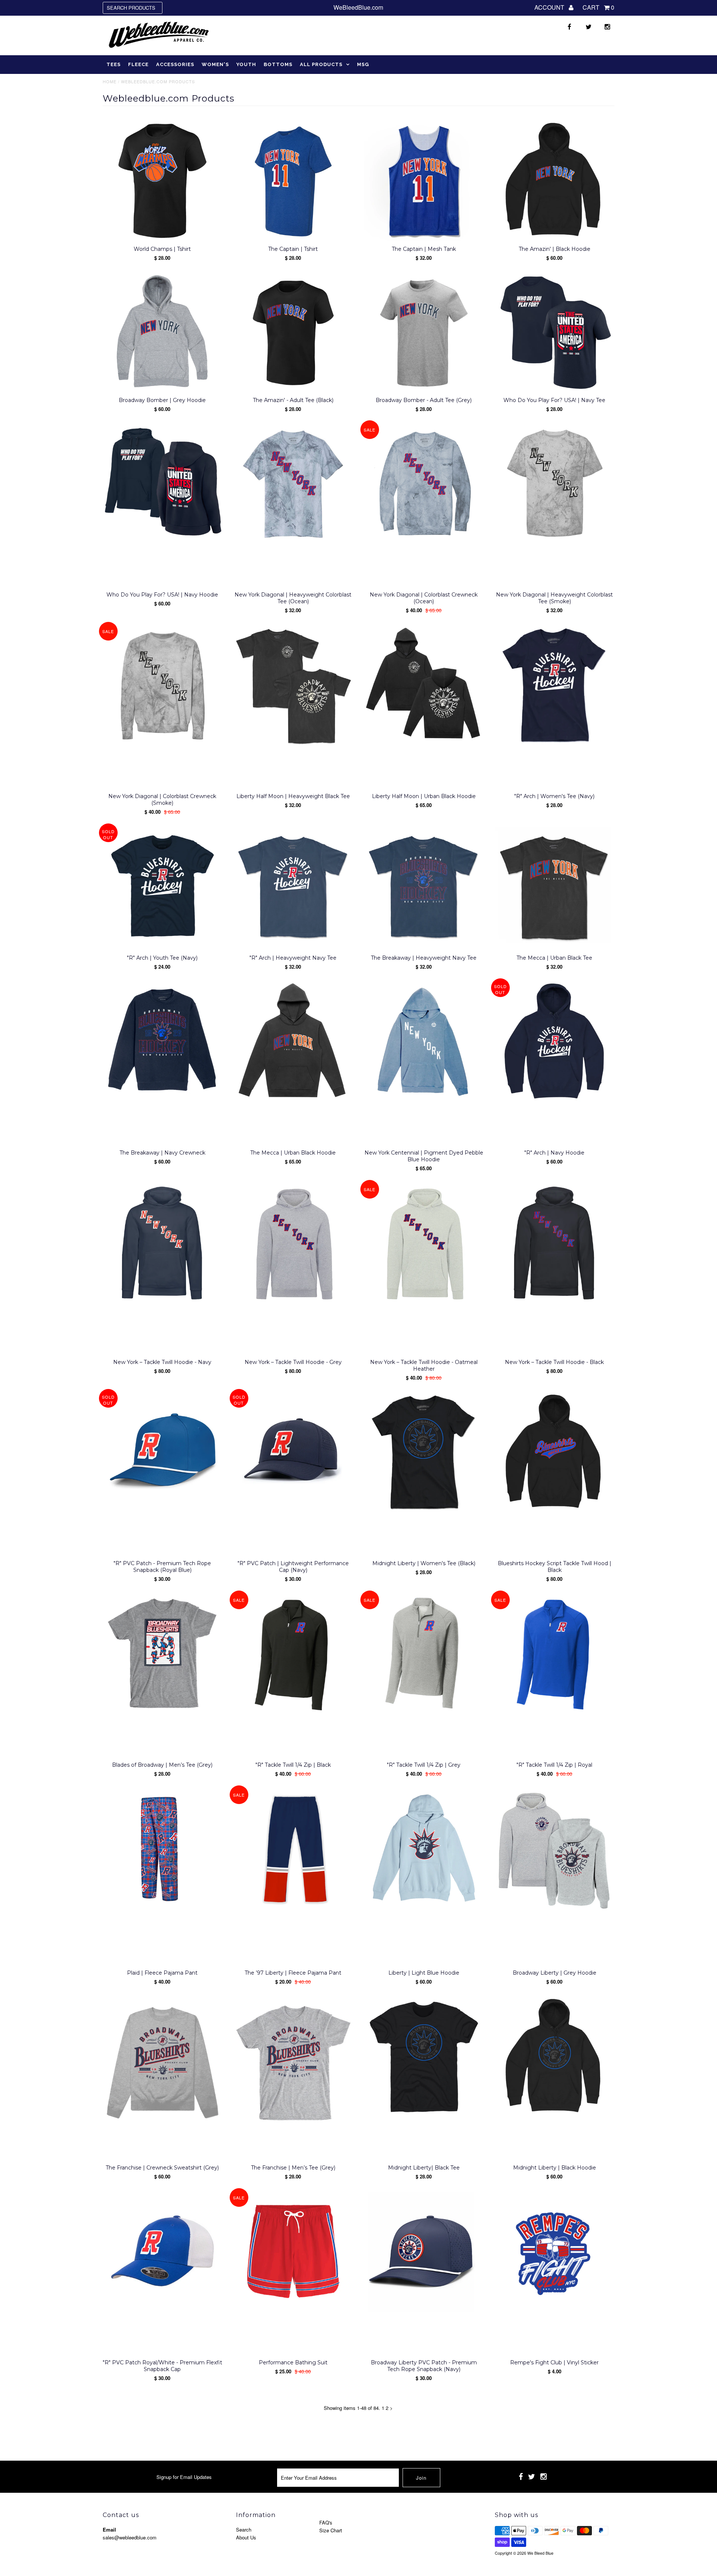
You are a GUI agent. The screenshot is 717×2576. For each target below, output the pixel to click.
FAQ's (326, 2522)
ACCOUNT (550, 7)
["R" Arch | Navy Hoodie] (555, 1042)
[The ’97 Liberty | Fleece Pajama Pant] (293, 1849)
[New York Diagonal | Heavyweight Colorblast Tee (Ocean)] (293, 484)
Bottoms (278, 64)
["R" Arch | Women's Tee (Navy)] (555, 686)
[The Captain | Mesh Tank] (424, 181)
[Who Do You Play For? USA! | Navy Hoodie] (163, 484)
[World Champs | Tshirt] (163, 181)
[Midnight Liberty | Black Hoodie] (555, 2057)
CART (598, 7)
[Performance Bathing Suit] (293, 2252)
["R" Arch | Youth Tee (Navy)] (163, 887)
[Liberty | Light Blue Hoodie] (424, 1849)
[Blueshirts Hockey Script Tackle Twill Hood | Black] (555, 1453)
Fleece (138, 64)
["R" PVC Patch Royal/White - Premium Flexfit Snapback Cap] (163, 2252)
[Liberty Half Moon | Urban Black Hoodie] (424, 686)
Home (110, 81)
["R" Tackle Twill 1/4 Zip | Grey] (424, 1654)
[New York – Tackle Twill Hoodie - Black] (555, 1244)
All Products (321, 64)
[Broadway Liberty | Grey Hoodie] (555, 1850)
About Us (246, 2537)
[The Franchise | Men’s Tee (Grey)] (293, 2063)
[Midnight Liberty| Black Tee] (424, 2057)
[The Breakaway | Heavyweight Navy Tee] (424, 887)
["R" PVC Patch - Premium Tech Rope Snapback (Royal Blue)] (163, 1453)
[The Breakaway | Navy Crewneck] (163, 1042)
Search (244, 2530)
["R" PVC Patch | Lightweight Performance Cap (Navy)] (293, 1453)
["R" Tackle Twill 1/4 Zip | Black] (293, 1654)
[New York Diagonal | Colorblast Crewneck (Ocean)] (424, 484)
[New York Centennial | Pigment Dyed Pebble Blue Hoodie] (424, 1042)
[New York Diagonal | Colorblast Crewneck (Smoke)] (163, 686)
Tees (114, 64)
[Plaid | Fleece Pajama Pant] (163, 1849)
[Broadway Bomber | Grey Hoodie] (163, 333)
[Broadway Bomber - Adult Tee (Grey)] (424, 333)
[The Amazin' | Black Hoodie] (555, 181)
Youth (246, 64)
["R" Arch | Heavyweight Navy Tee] (293, 887)
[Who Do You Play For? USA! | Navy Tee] (555, 333)
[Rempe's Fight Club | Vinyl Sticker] (555, 2254)
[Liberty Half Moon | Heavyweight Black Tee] (293, 686)
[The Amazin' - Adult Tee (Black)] (293, 333)
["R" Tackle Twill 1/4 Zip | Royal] (555, 1654)
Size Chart (331, 2530)
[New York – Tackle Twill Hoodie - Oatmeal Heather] (424, 1244)
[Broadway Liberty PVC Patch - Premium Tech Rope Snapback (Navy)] (424, 2252)
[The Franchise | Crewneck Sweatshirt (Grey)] (163, 2063)
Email (109, 2530)
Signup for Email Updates (184, 2477)
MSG (363, 64)
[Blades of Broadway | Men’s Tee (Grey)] (163, 1654)
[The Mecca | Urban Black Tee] (555, 887)
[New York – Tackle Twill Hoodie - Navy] (163, 1244)
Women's (215, 64)
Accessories (175, 64)
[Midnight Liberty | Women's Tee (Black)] (424, 1453)
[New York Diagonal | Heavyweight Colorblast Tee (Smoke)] (555, 484)
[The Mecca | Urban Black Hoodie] (293, 1042)
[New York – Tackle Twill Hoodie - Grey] (293, 1244)
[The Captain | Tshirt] (293, 181)
